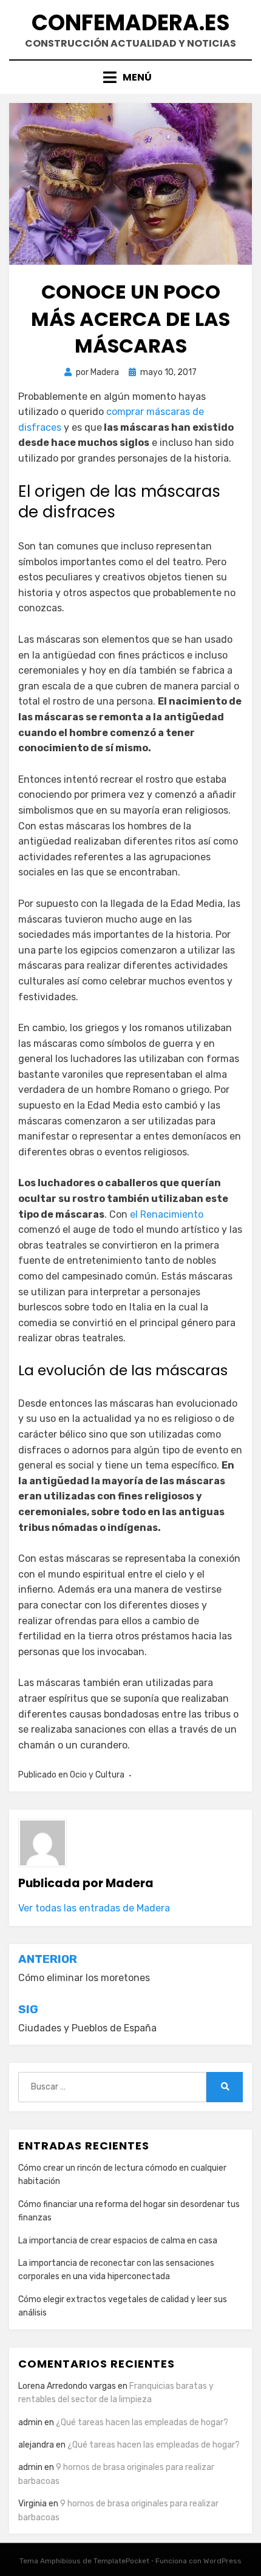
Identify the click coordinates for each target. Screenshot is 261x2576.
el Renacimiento (167, 1214)
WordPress (222, 2561)
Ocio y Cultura (97, 1775)
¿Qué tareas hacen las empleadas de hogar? (142, 2422)
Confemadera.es (131, 23)
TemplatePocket (121, 2561)
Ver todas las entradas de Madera (94, 1908)
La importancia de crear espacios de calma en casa (118, 2241)
